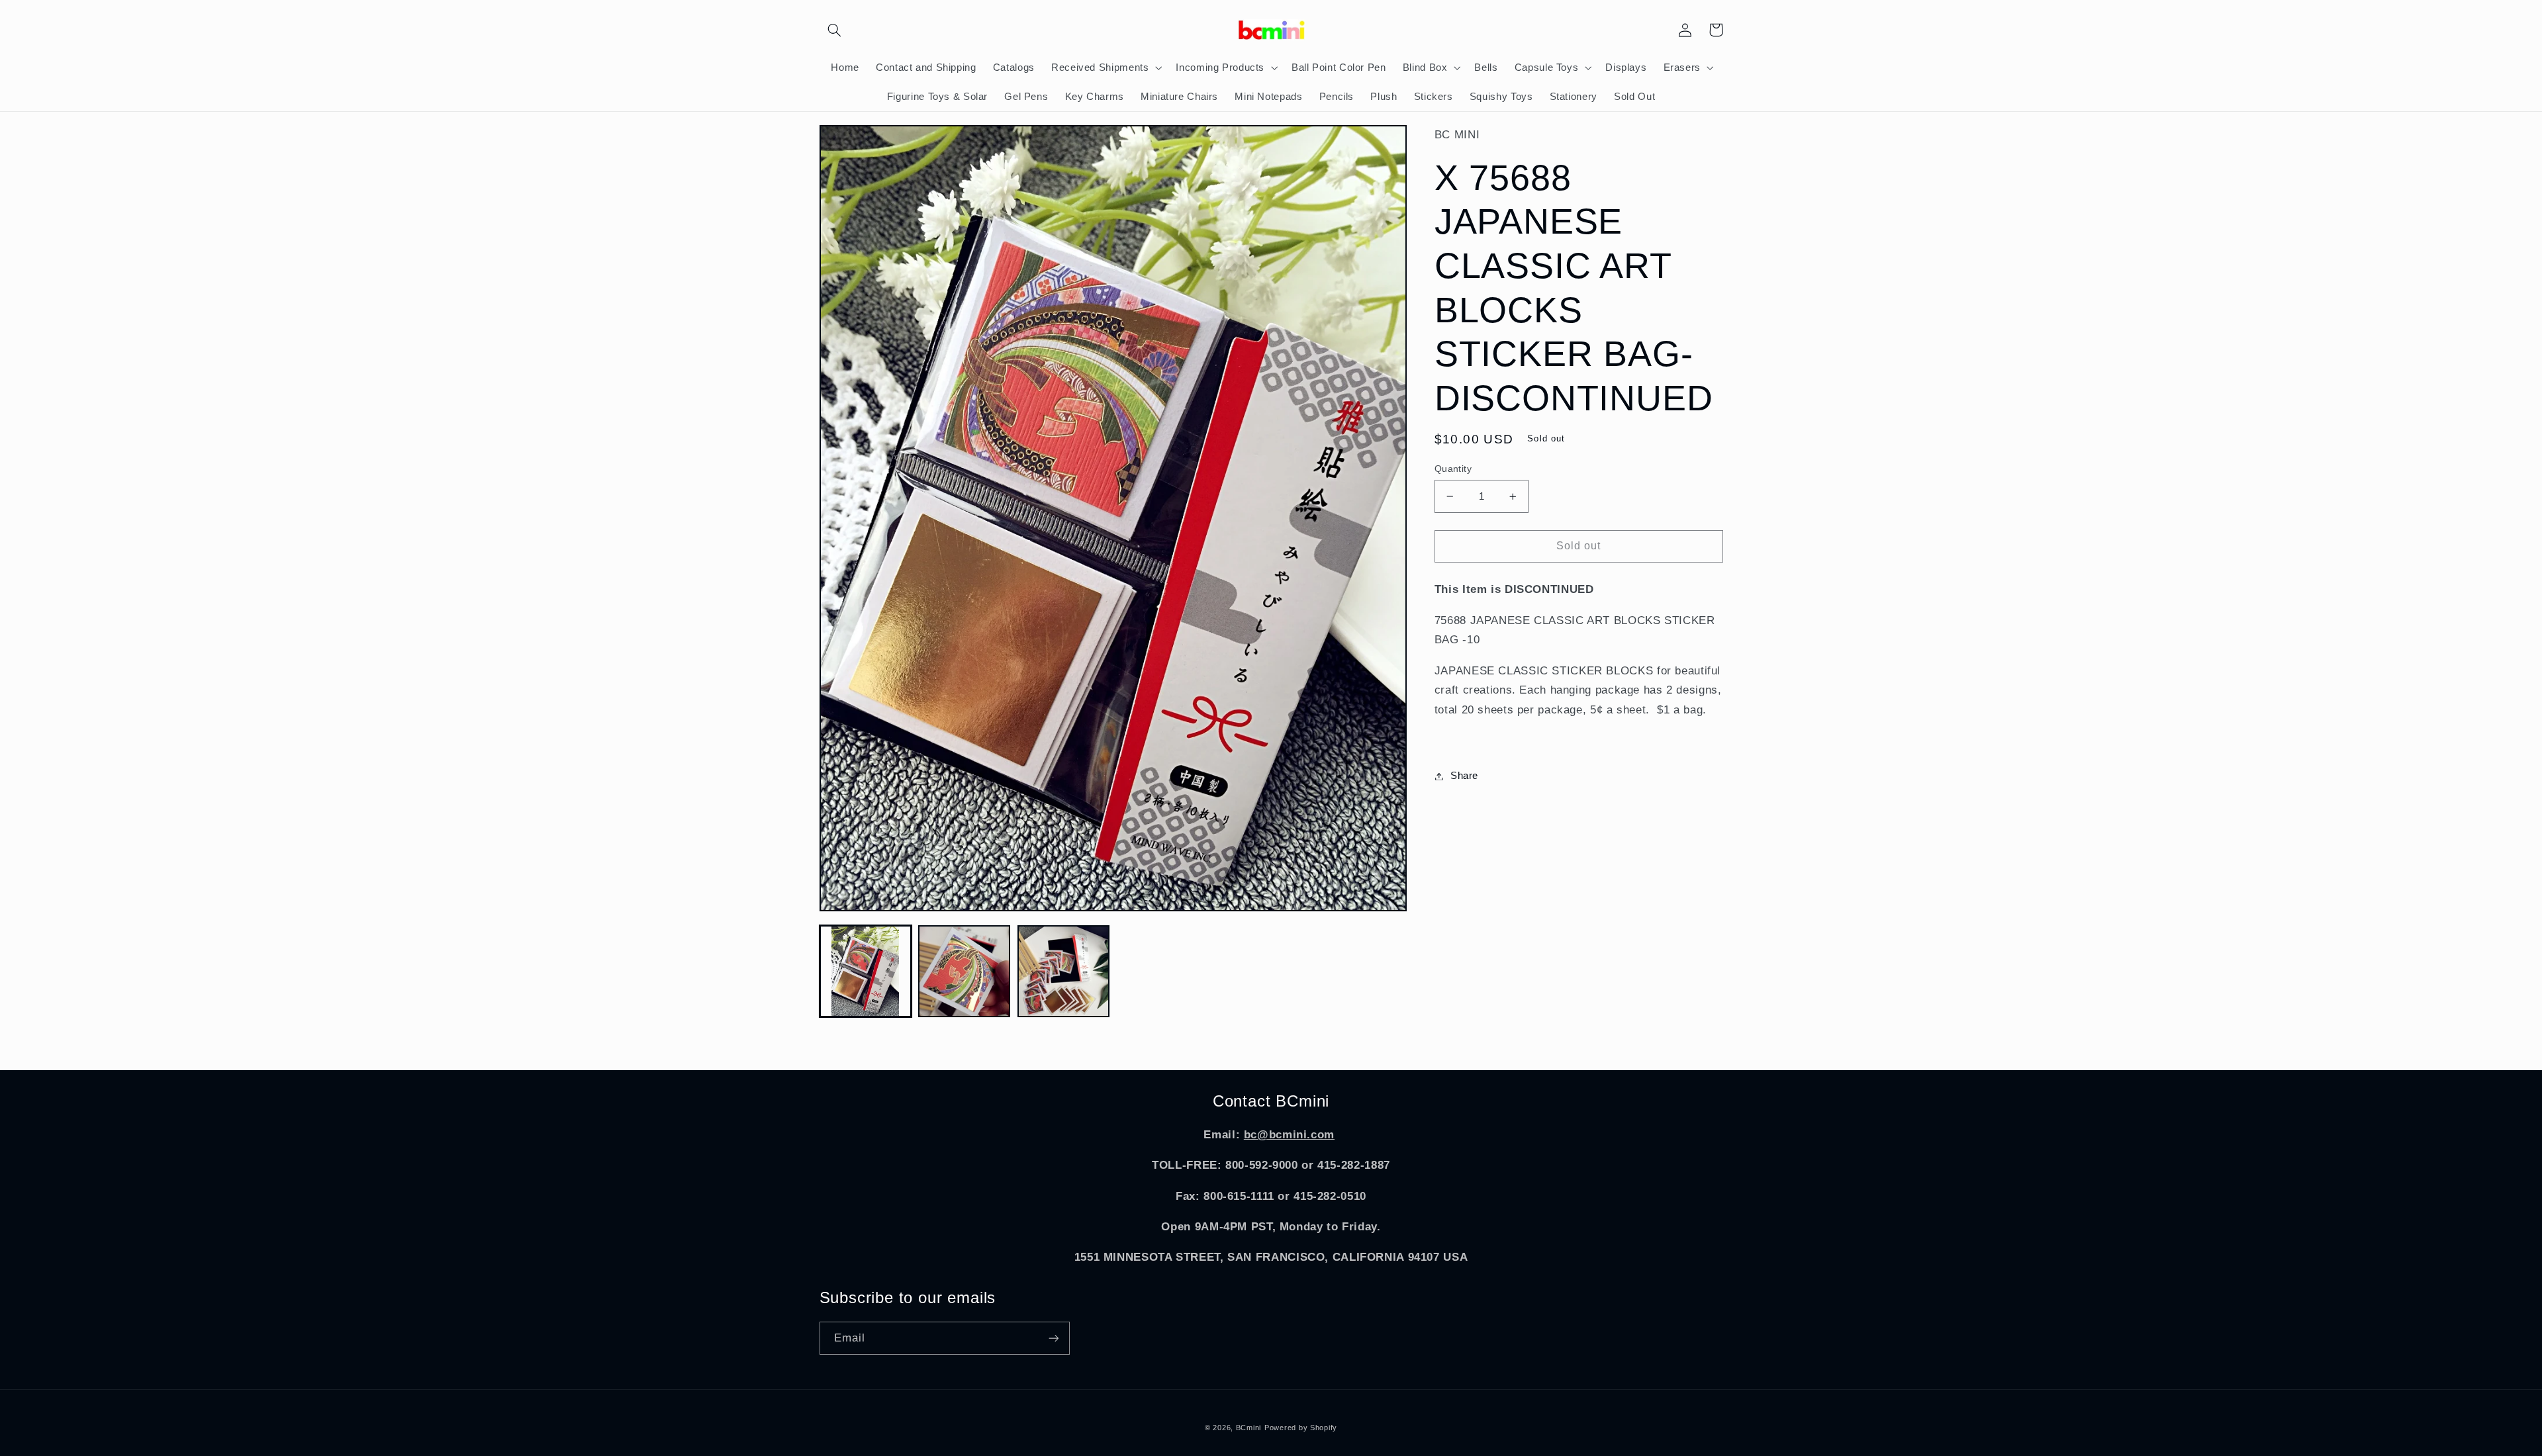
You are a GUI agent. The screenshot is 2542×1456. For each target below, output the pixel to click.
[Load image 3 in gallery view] (1063, 971)
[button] (835, 30)
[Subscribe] (1053, 1338)
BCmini (1248, 1428)
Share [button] (1464, 776)
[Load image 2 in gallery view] (964, 971)
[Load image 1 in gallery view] (866, 971)
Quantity (1453, 469)
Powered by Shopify (1301, 1428)
